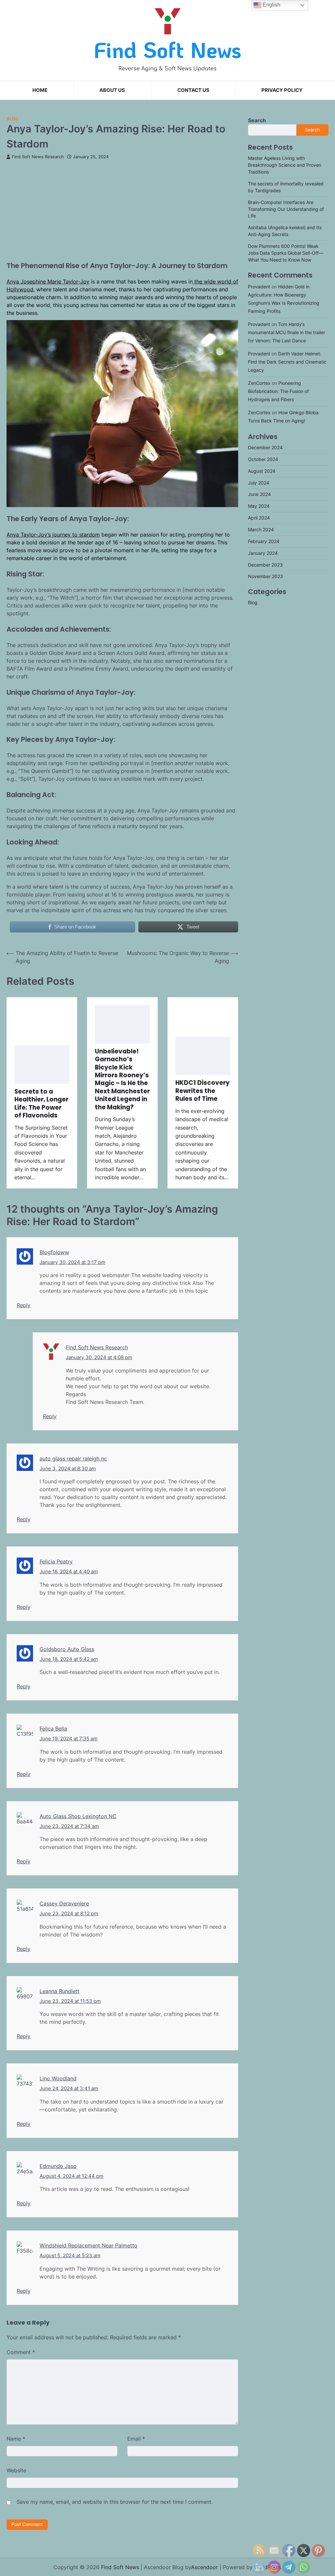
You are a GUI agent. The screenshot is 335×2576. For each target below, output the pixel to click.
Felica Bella (53, 1729)
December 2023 (265, 565)
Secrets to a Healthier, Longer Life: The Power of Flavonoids (41, 1103)
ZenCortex (259, 383)
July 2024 (259, 483)
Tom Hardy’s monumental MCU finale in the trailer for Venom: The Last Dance (287, 333)
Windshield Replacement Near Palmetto (88, 2245)
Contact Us (193, 90)
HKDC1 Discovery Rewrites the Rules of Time (203, 1091)
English (271, 5)
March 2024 (261, 530)
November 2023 (265, 576)
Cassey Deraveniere (64, 1903)
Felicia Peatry (56, 1561)
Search (257, 120)
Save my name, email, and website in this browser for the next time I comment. (115, 2502)
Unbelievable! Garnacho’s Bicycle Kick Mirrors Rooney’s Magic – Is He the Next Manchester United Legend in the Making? (122, 1079)
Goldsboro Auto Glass (67, 1649)
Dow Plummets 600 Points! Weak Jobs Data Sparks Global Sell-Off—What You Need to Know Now (286, 253)
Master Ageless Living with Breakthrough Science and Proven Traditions (285, 165)
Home (40, 90)
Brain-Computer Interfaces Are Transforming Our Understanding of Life (286, 209)
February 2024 (264, 541)
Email (136, 2439)
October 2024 (263, 459)
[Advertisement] (122, 208)
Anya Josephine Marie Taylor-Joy (48, 281)
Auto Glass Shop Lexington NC (78, 1816)
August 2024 (262, 471)
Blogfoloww (54, 1252)
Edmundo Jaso (58, 2166)
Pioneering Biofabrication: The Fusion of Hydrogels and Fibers (278, 391)
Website (16, 2470)
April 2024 (259, 518)
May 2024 (259, 506)
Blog (12, 119)
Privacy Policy (282, 90)
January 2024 (263, 553)
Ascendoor (204, 2567)
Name (16, 2439)
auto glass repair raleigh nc (73, 1459)
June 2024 (259, 494)
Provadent (259, 287)
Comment (21, 2352)
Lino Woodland (58, 2078)
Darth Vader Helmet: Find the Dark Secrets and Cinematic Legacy (287, 362)
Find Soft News (168, 49)
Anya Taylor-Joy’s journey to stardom (53, 535)
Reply (24, 1305)
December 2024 (265, 448)
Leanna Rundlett (60, 1991)
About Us (112, 90)
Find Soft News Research (38, 157)
